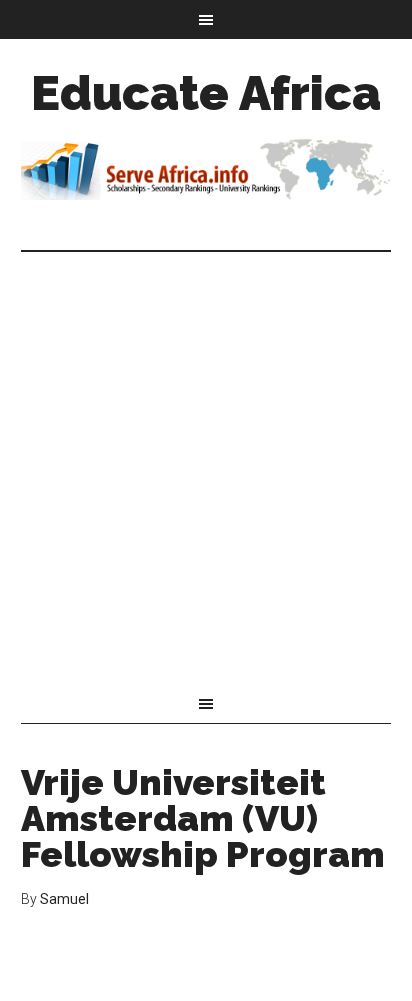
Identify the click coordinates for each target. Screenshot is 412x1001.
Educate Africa (206, 93)
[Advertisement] (206, 468)
